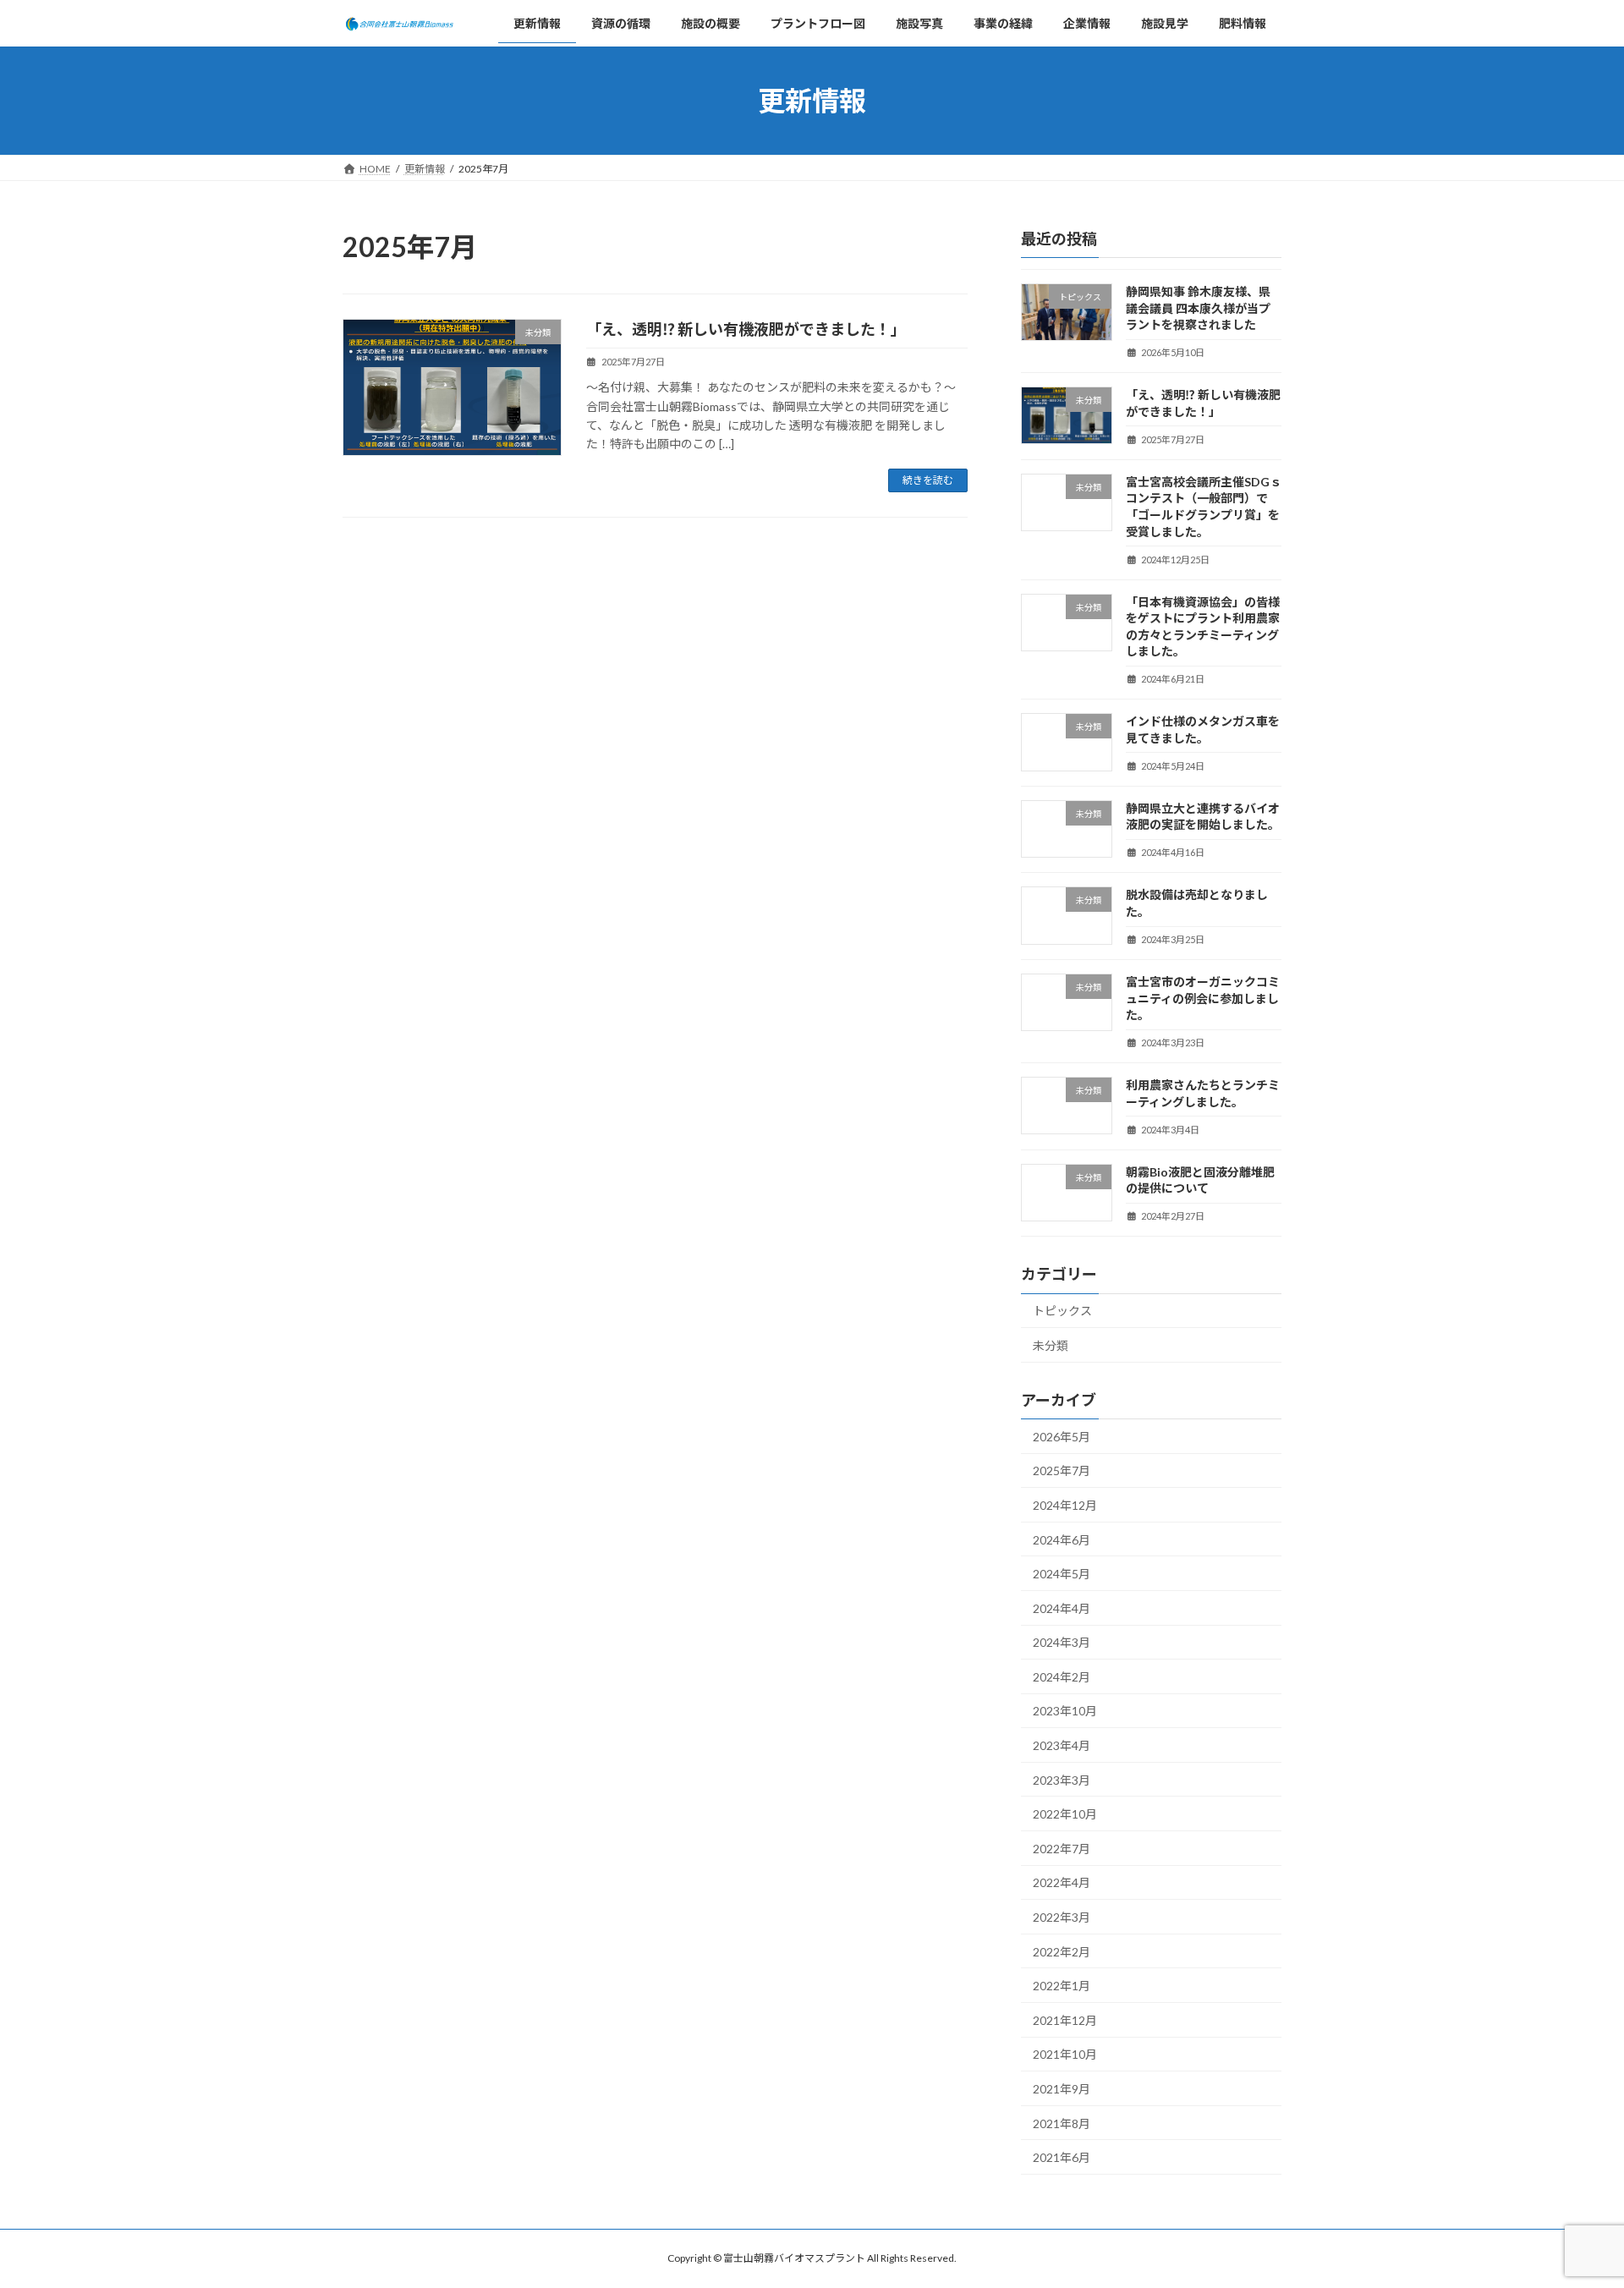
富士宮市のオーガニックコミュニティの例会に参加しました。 (1203, 998)
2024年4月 (1062, 1608)
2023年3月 (1062, 1780)
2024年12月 (1065, 1505)
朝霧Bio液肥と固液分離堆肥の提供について (1200, 1180)
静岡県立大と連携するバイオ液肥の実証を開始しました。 (1203, 817)
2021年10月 (1065, 2055)
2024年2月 (1062, 1677)
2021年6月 (1062, 2158)
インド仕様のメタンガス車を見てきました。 (1203, 730)
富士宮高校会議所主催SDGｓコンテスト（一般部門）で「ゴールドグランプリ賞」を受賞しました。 (1204, 507)
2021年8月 (1062, 2123)
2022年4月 (1062, 1883)
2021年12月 (1065, 2020)
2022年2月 (1062, 1952)
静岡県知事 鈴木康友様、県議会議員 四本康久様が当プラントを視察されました (1198, 308)
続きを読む (928, 480)
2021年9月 (1062, 2089)
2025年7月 (1062, 1471)
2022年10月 (1065, 1815)
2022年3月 (1062, 1917)
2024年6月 (1062, 1540)
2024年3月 (1062, 1643)
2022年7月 (1062, 1849)
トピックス (1062, 1311)
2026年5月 (1062, 1437)
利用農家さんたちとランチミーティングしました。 (1203, 1094)
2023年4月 (1062, 1745)
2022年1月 (1062, 1986)
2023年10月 (1065, 1712)
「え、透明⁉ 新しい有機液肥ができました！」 (746, 329)
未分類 (1051, 1345)
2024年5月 (1062, 1574)
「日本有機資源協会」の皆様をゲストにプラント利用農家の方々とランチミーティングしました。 (1203, 627)
